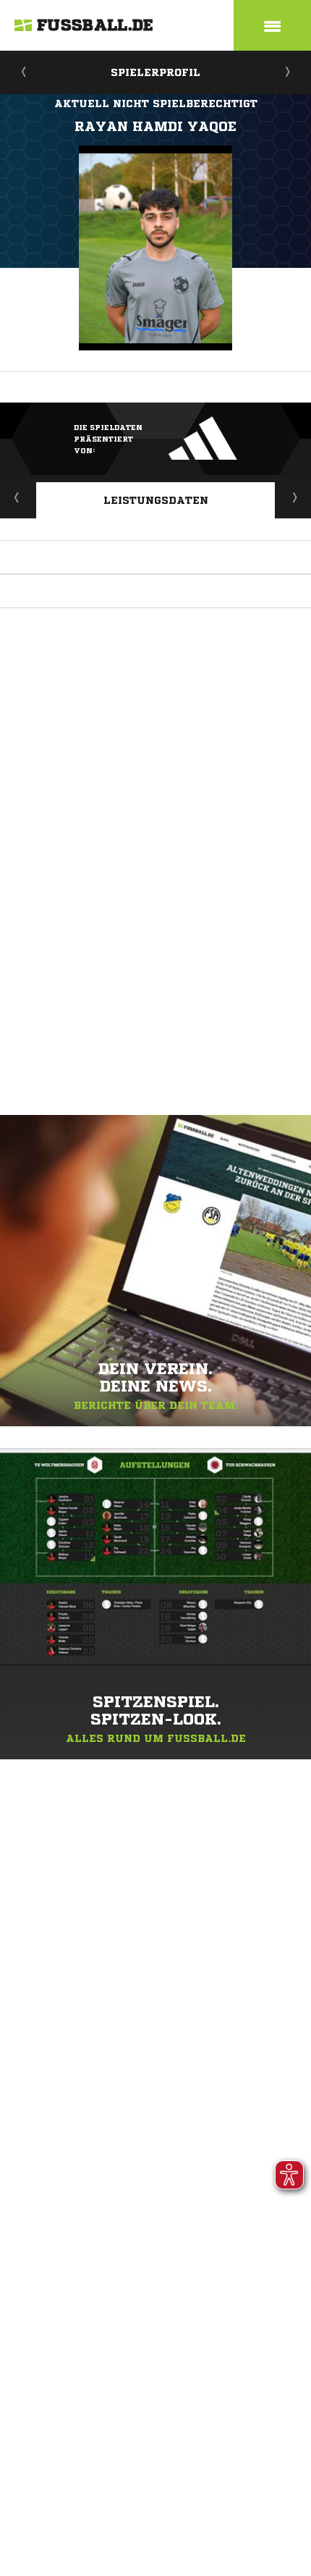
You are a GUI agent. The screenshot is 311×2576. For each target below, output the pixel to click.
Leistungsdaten (156, 500)
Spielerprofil (155, 72)
